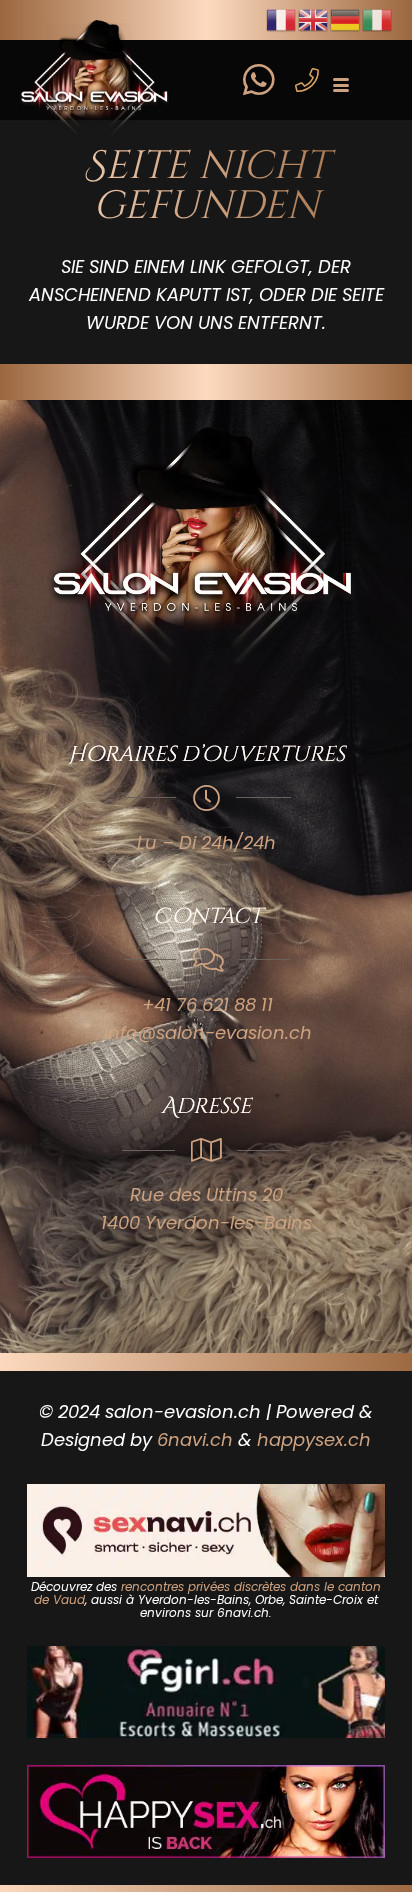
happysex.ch (314, 1439)
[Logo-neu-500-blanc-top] (96, 80)
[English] (314, 18)
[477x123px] (206, 1811)
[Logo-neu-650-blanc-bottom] (206, 549)
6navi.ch (195, 1439)
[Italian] (378, 18)
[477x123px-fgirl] (206, 1692)
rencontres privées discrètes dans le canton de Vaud (207, 1593)
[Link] (259, 66)
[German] (346, 18)
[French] (282, 18)
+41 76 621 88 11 (207, 1004)
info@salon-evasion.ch (208, 1032)
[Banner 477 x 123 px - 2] (206, 1530)
